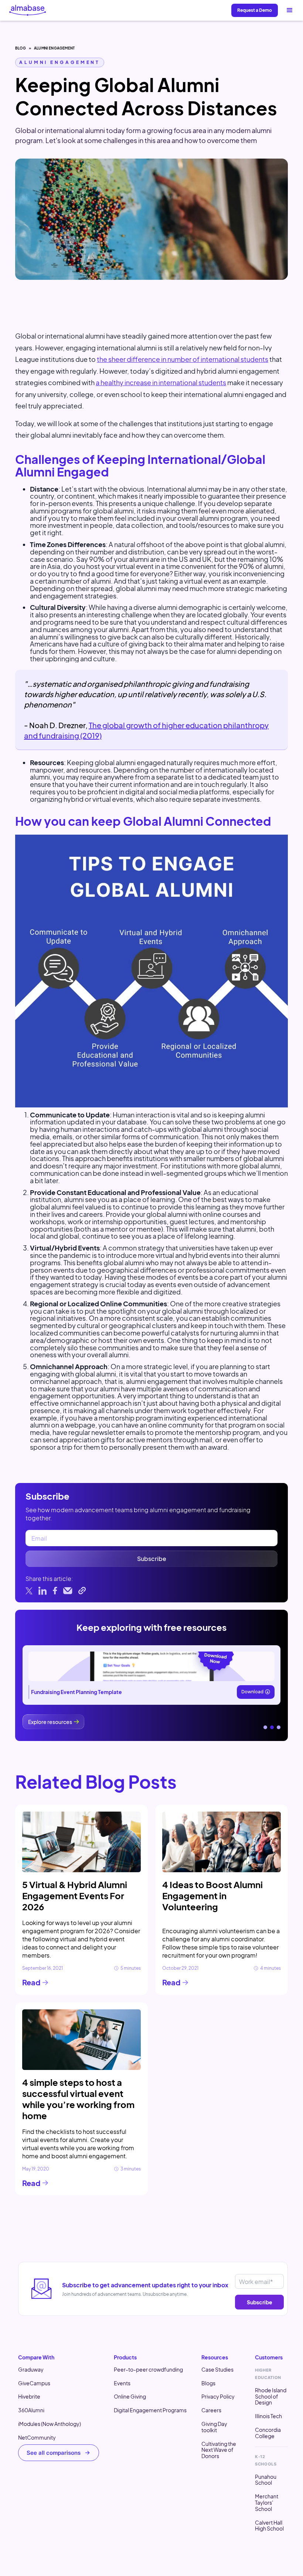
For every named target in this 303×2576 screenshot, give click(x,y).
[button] (290, 10)
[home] (28, 10)
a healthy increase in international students (161, 382)
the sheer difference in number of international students (183, 359)
